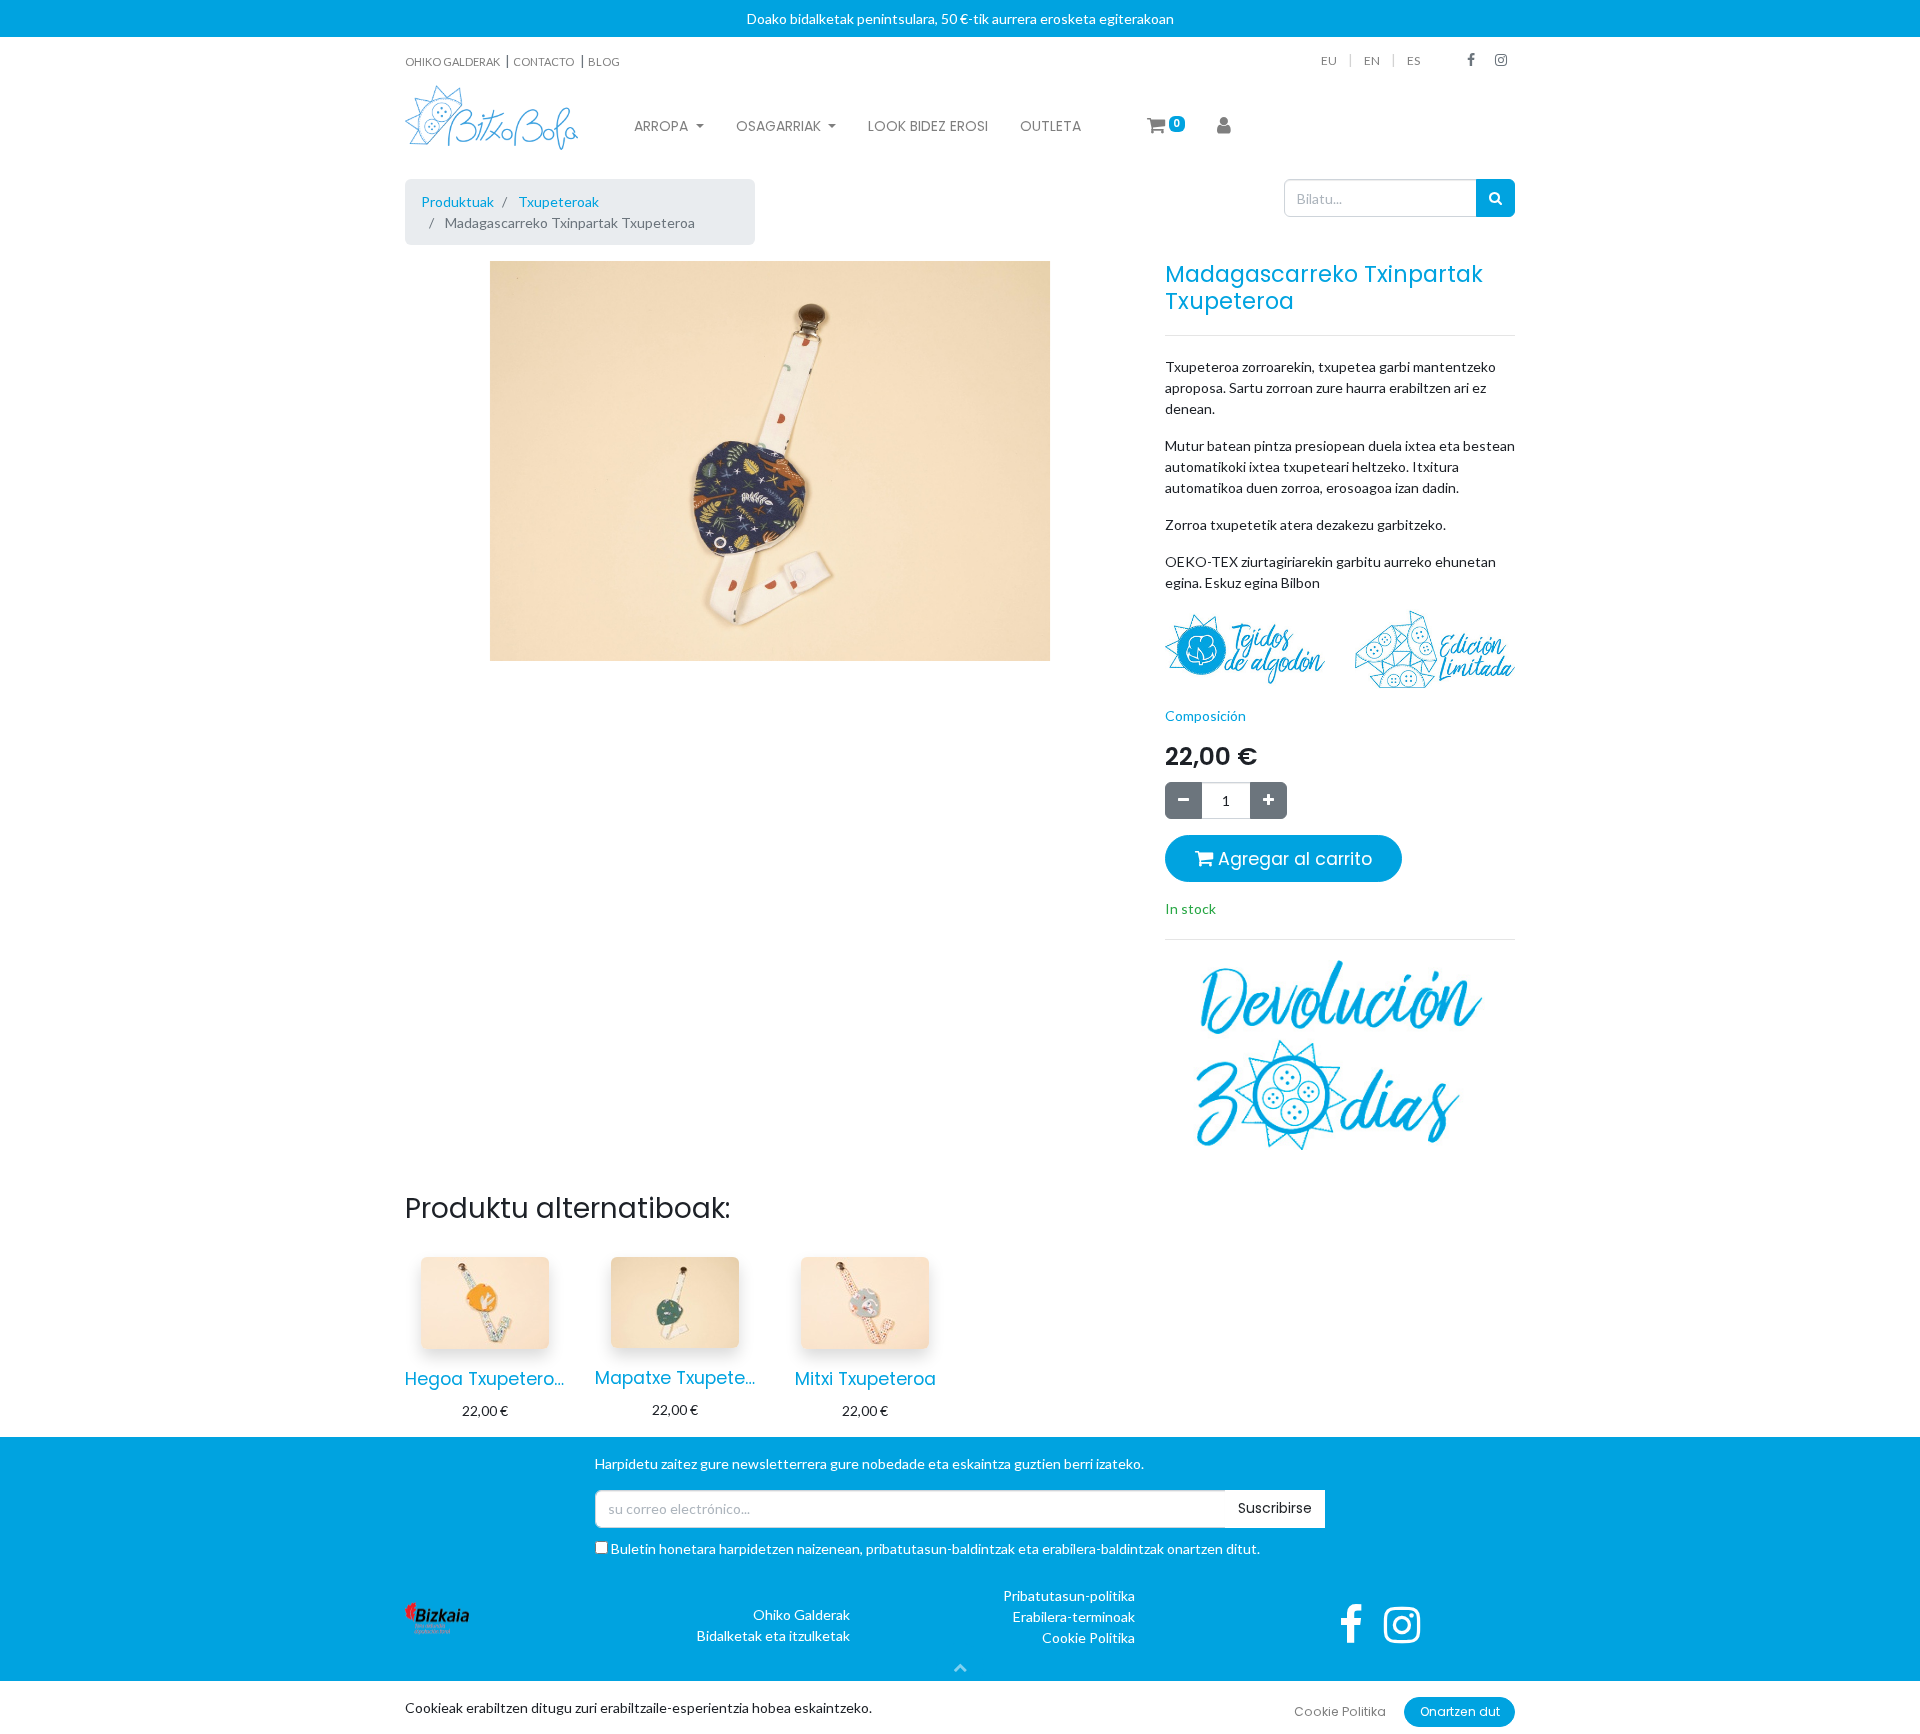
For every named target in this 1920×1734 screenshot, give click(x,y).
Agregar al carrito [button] (1292, 859)
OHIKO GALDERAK (453, 61)
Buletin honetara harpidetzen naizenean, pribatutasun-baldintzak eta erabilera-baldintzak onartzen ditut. (934, 1548)
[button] (960, 1667)
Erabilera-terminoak (1074, 1616)
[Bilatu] (1495, 197)
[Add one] (1268, 800)
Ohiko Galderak (801, 1614)
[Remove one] (1183, 800)
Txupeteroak (558, 201)
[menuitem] (928, 126)
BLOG (604, 61)
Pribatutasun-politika (1069, 1595)
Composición (1205, 715)
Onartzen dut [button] (1460, 1711)
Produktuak (457, 201)
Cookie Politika (1088, 1637)
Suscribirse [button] (1275, 1508)
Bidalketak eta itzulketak (773, 1635)
